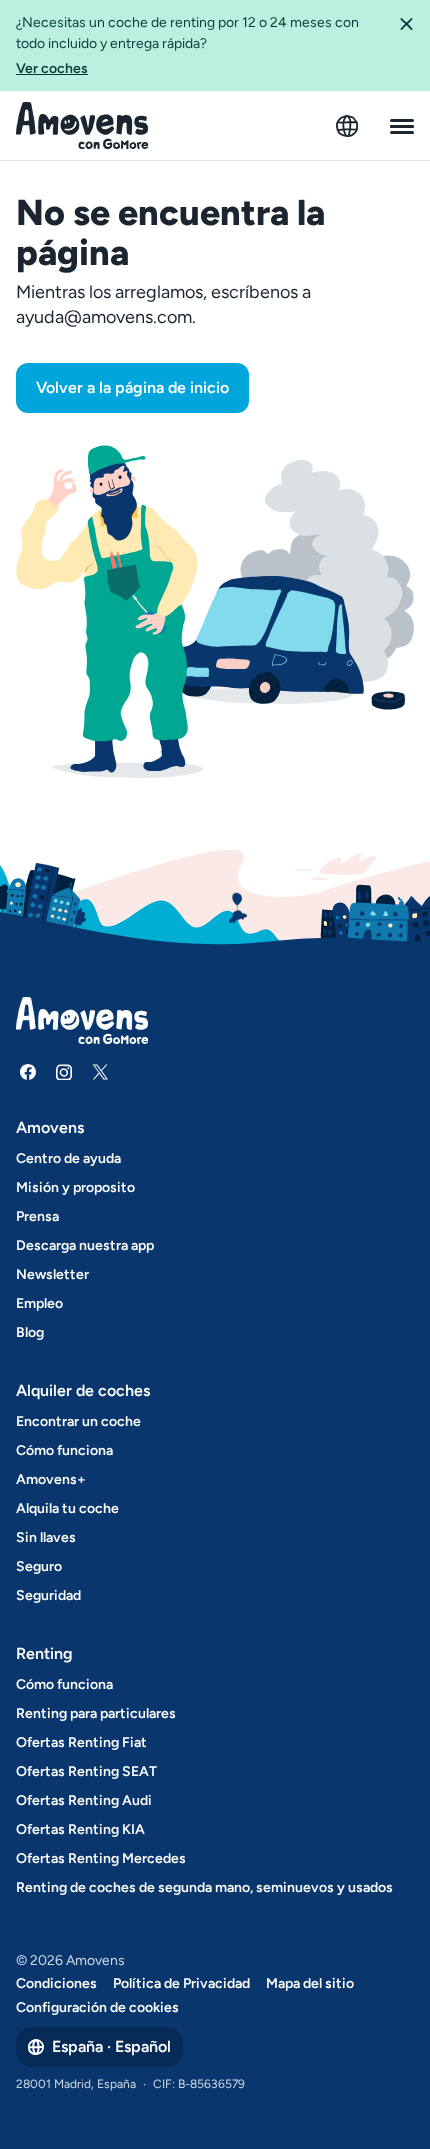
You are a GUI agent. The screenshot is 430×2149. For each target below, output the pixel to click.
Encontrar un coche (78, 1421)
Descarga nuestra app (85, 1245)
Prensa (37, 1216)
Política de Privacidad (181, 1983)
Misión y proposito (75, 1187)
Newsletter (52, 1274)
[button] (406, 45)
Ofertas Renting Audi (84, 1800)
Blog (30, 1332)
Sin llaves (46, 1537)
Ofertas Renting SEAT (86, 1771)
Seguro (39, 1566)
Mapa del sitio (310, 1983)
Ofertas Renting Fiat (81, 1742)
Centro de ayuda (68, 1158)
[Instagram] (64, 1072)
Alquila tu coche (67, 1508)
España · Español (111, 2046)
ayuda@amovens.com (104, 317)
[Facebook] (28, 1072)
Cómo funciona (64, 1450)
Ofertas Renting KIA (80, 1829)
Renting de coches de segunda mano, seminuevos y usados (204, 1887)
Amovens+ (51, 1479)
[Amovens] (82, 126)
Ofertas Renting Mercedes (101, 1858)
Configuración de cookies (97, 2007)
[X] (100, 1072)
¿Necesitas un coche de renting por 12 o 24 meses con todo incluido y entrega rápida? (187, 45)
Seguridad (48, 1595)
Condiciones (56, 1983)
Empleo (39, 1303)
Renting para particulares (96, 1713)
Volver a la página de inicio (132, 387)
